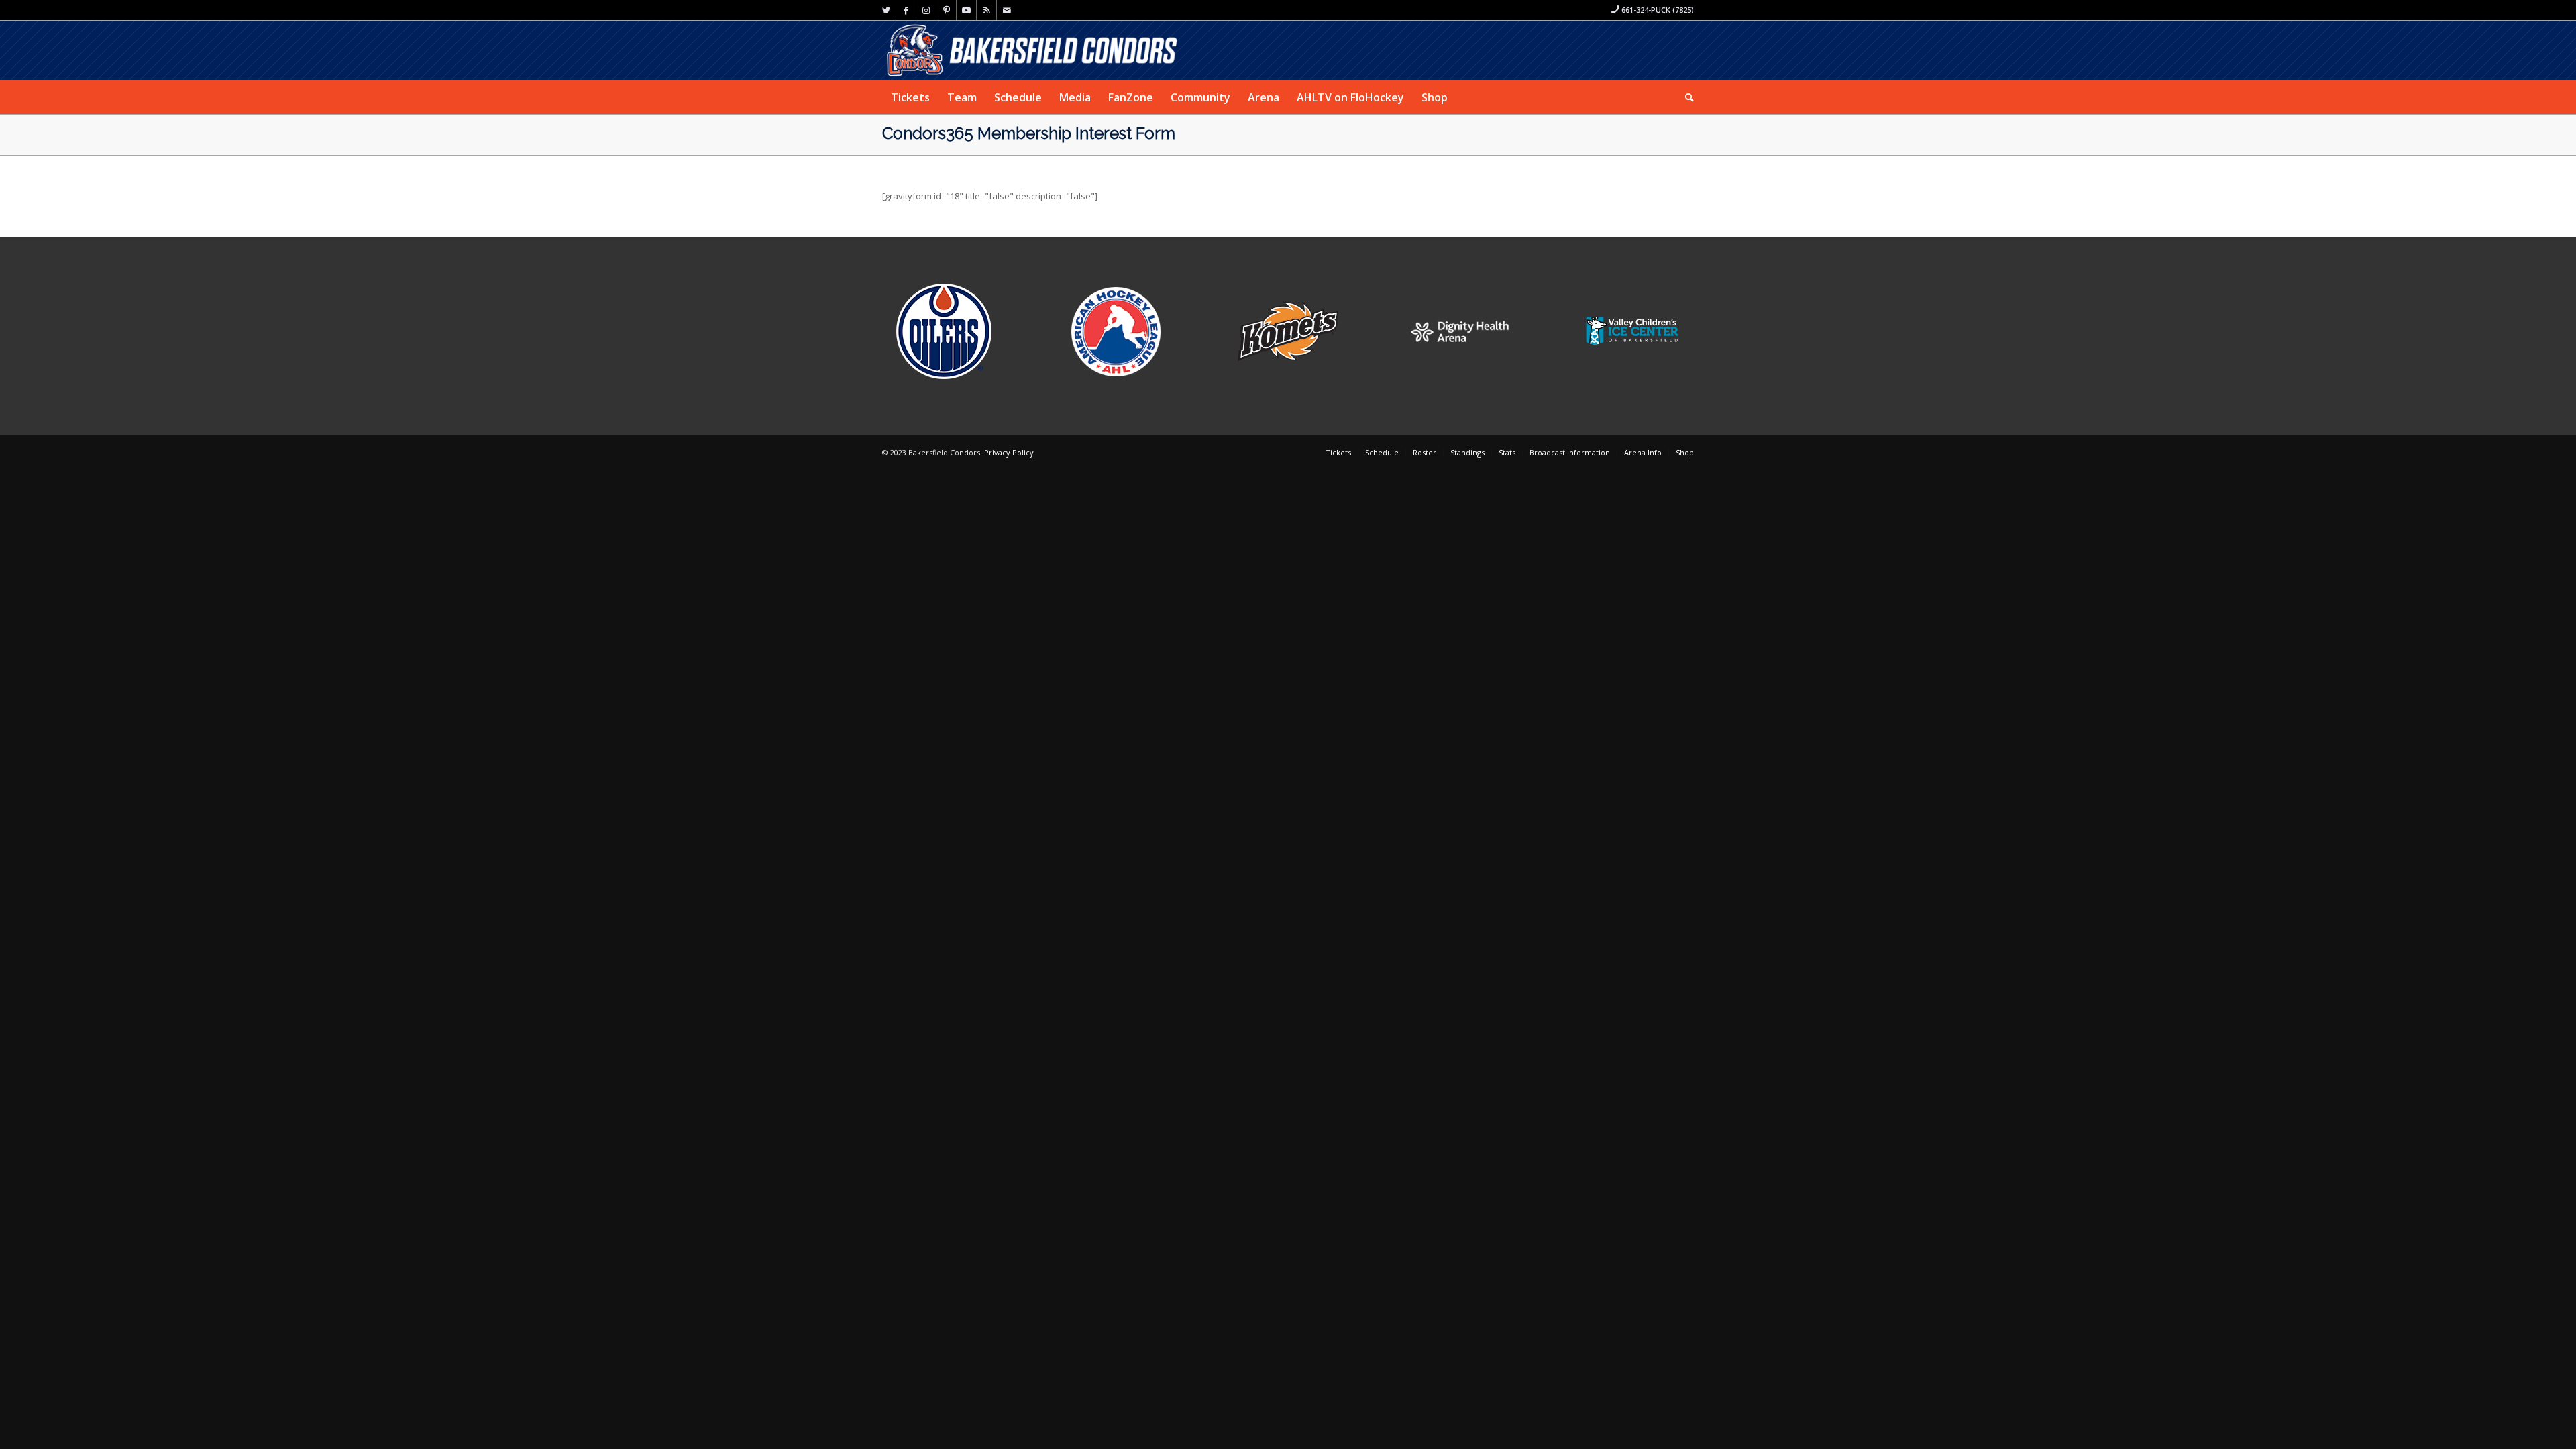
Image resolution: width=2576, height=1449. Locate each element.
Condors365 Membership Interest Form (1029, 133)
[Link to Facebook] (906, 10)
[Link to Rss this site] (986, 10)
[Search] (1685, 97)
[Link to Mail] (1007, 10)
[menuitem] (910, 97)
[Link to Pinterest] (946, 10)
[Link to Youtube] (966, 10)
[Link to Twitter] (886, 10)
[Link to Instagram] (926, 10)
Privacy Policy (1009, 452)
